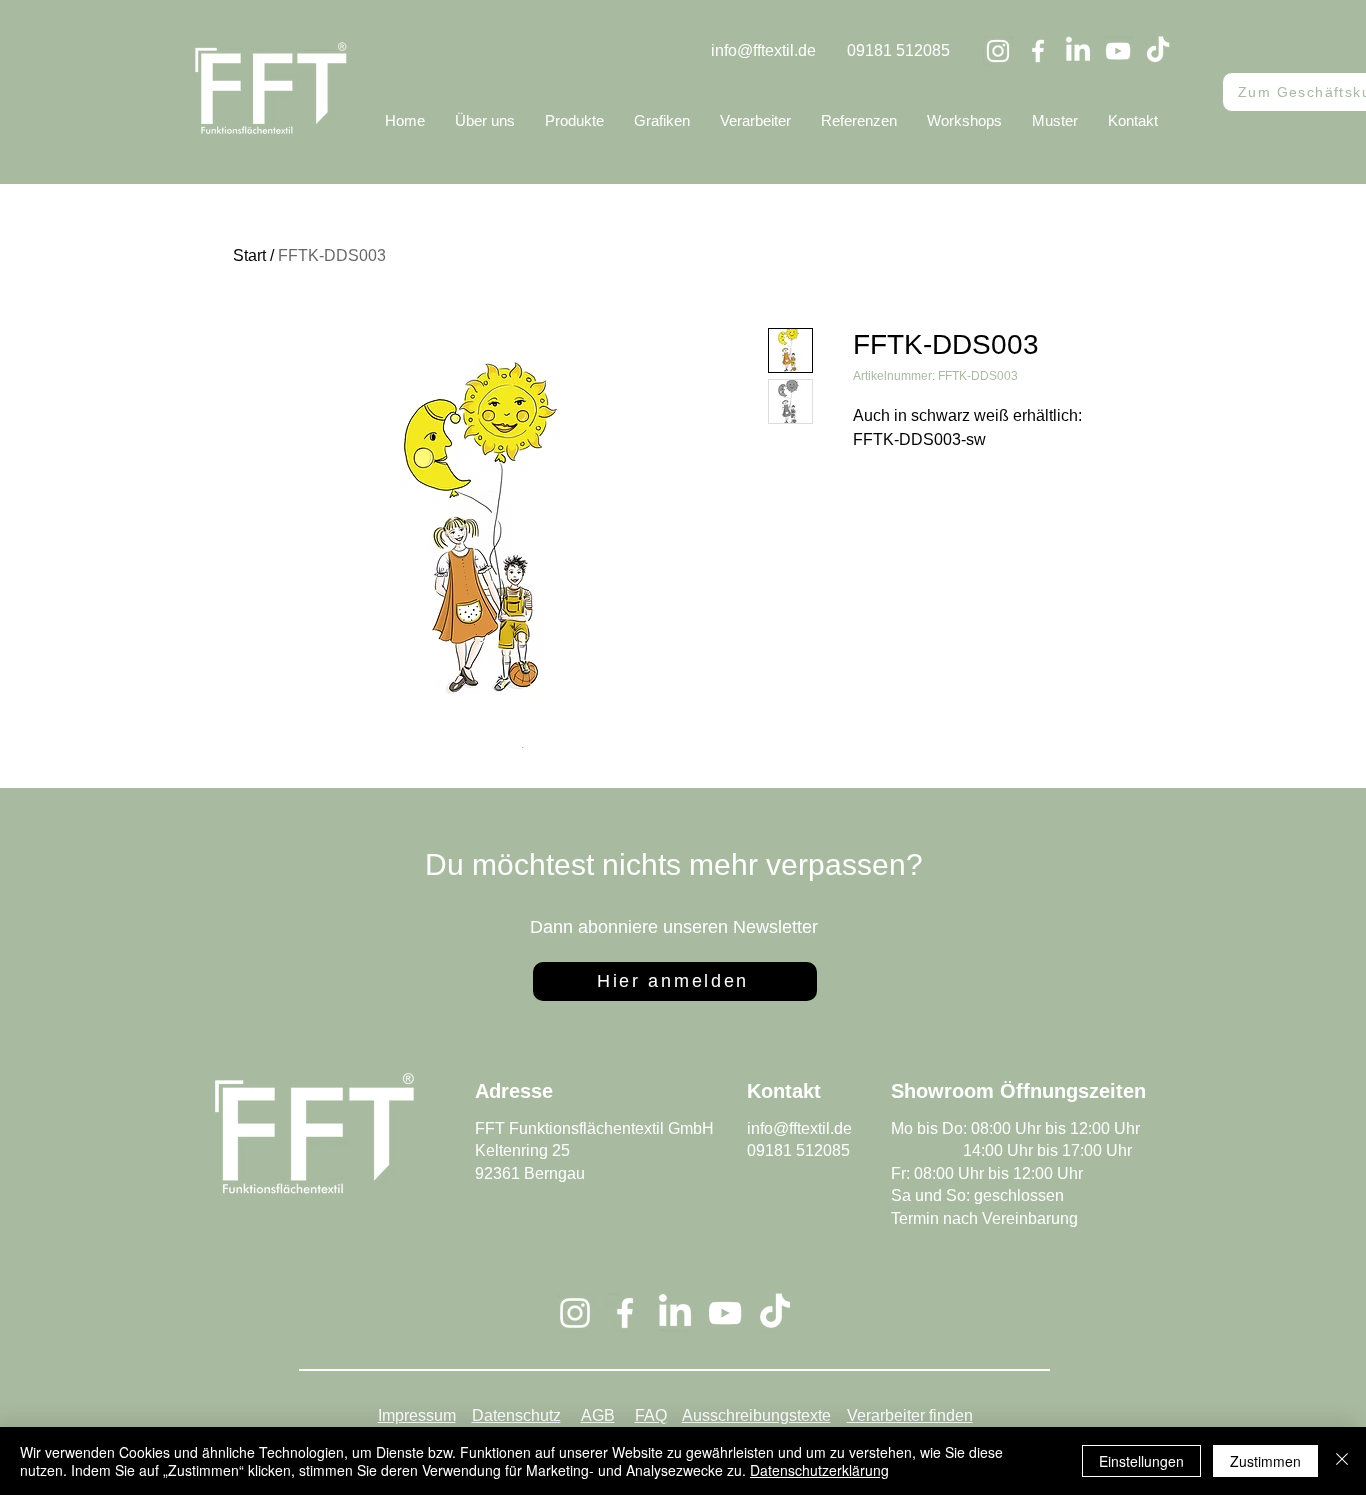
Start (249, 255)
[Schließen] (1342, 1461)
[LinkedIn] (1078, 51)
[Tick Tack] (1158, 51)
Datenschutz (516, 1415)
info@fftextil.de (763, 50)
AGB (598, 1415)
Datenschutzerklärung (819, 1470)
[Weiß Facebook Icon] (1038, 51)
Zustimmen (1265, 1461)
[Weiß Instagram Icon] (998, 51)
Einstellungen (1141, 1461)
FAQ (651, 1415)
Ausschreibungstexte (756, 1415)
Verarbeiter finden (910, 1415)
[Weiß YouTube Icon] (1118, 51)
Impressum (417, 1415)
